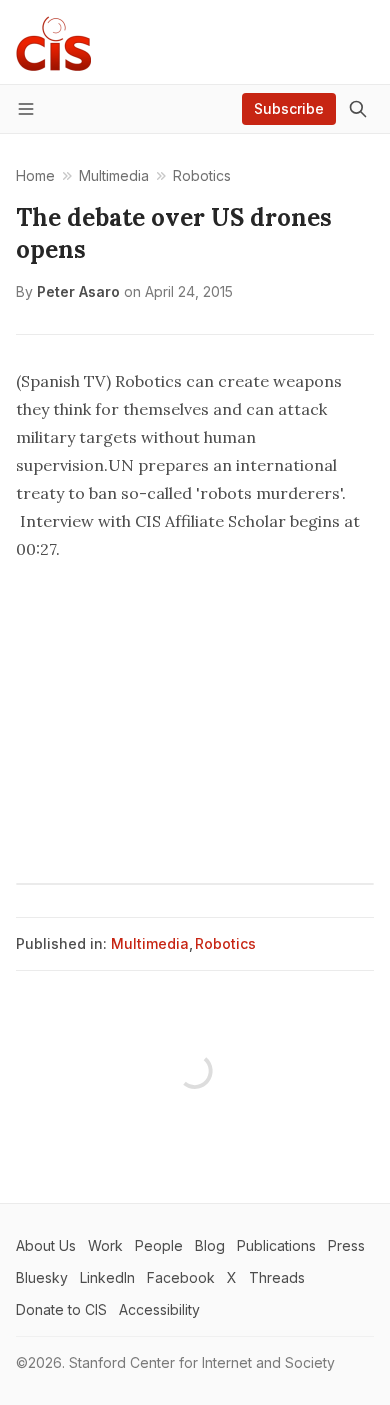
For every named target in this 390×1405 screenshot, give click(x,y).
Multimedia (150, 943)
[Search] (358, 109)
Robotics (225, 943)
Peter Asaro (78, 291)
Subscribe (289, 108)
